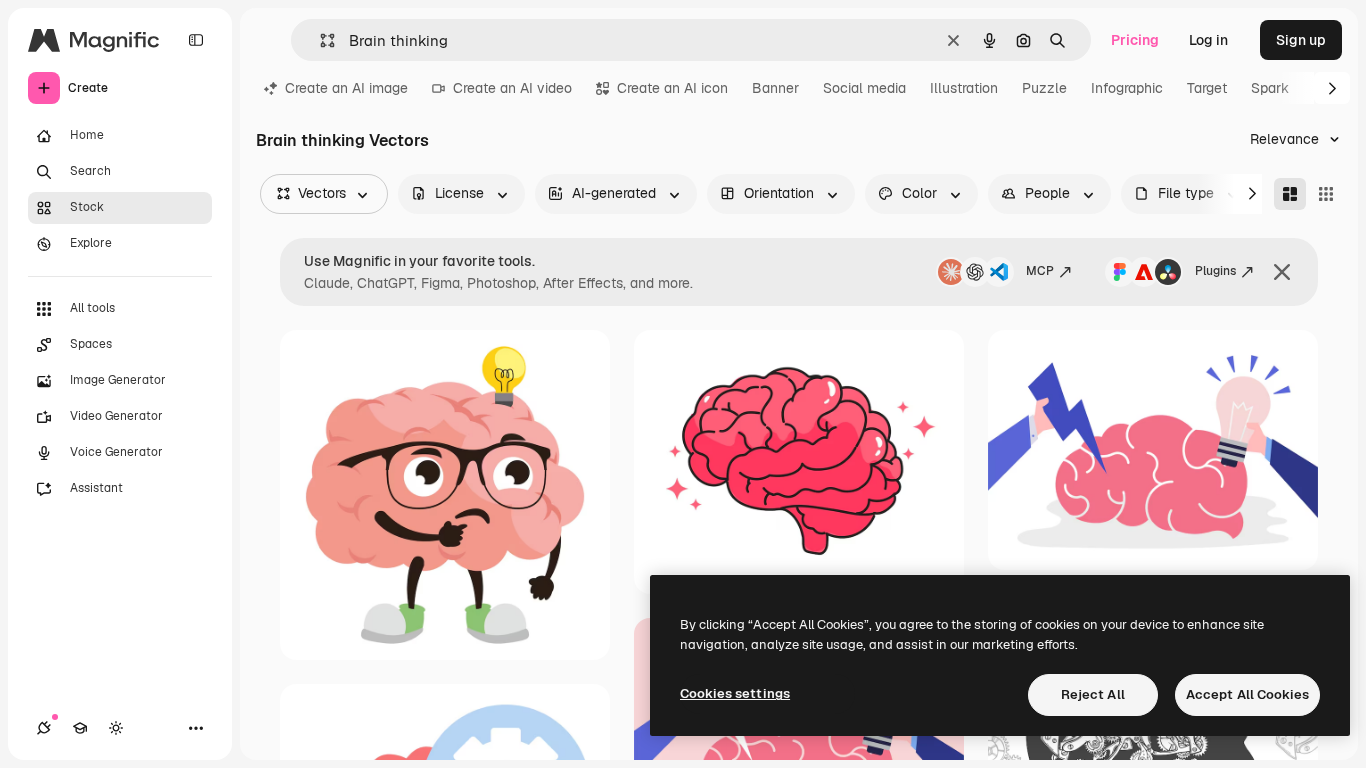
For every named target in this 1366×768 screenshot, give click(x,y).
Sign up (1301, 40)
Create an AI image (346, 88)
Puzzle (1044, 88)
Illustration (964, 88)
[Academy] (80, 728)
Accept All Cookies (1247, 694)
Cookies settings (735, 693)
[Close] (1282, 272)
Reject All (1093, 694)
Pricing (1135, 40)
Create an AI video (512, 88)
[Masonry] (1290, 194)
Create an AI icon (672, 88)
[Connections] (44, 728)
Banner (775, 88)
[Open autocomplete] (319, 40)
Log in (1208, 40)
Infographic (1127, 88)
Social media (864, 88)
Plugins (1215, 271)
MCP (1040, 271)
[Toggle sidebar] (196, 40)
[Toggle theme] (116, 728)
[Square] (1326, 194)
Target (1207, 88)
